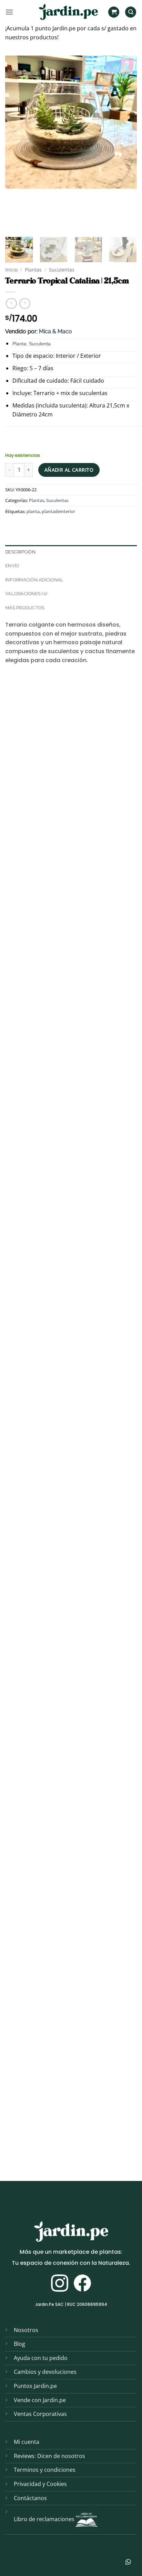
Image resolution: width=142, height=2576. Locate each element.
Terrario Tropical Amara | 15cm (47, 1658)
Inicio (11, 270)
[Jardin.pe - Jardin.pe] (68, 12)
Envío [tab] (12, 566)
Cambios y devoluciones (45, 2372)
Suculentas (62, 270)
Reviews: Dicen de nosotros (49, 2456)
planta (33, 511)
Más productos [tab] (25, 608)
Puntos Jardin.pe (35, 2386)
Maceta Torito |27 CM (35, 1823)
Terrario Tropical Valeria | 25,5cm (50, 1493)
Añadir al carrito (69, 470)
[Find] (131, 12)
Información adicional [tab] (34, 580)
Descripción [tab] (20, 552)
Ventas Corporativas (40, 2414)
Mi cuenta (27, 2442)
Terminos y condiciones (45, 2470)
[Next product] (11, 303)
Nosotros (26, 2330)
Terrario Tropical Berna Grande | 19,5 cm (58, 1327)
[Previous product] (25, 303)
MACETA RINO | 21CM (34, 2153)
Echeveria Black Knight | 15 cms (47, 997)
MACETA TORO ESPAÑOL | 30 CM (47, 1988)
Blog (19, 2344)
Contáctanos (30, 2498)
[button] (9, 12)
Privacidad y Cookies (40, 2484)
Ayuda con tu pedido (41, 2358)
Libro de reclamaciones (44, 2519)
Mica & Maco (55, 331)
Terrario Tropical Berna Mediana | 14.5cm (59, 1162)
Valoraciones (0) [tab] (26, 594)
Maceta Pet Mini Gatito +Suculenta (51, 832)
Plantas (33, 270)
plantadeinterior (58, 511)
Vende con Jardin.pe (40, 2400)
